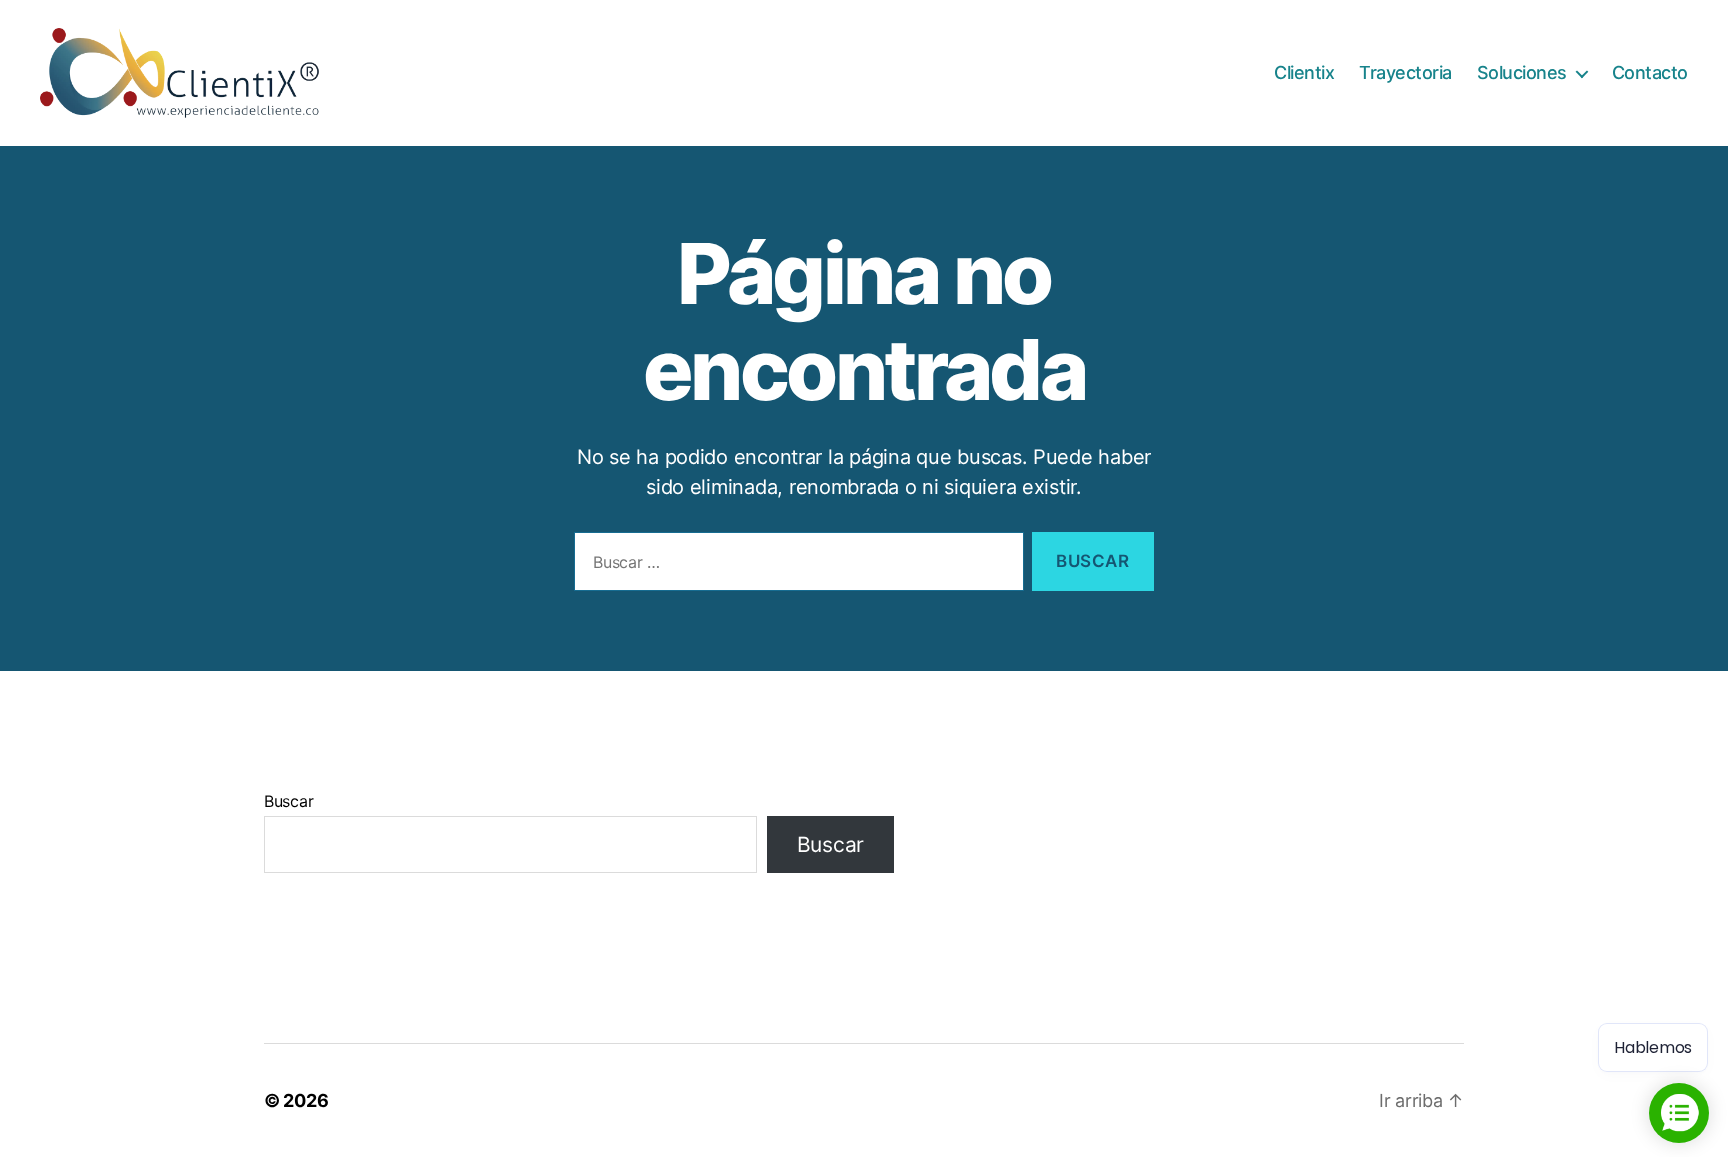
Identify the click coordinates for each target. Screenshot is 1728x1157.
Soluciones (1522, 72)
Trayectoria (1405, 72)
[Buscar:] (795, 565)
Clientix (1304, 72)
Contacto (1650, 72)
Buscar (288, 801)
